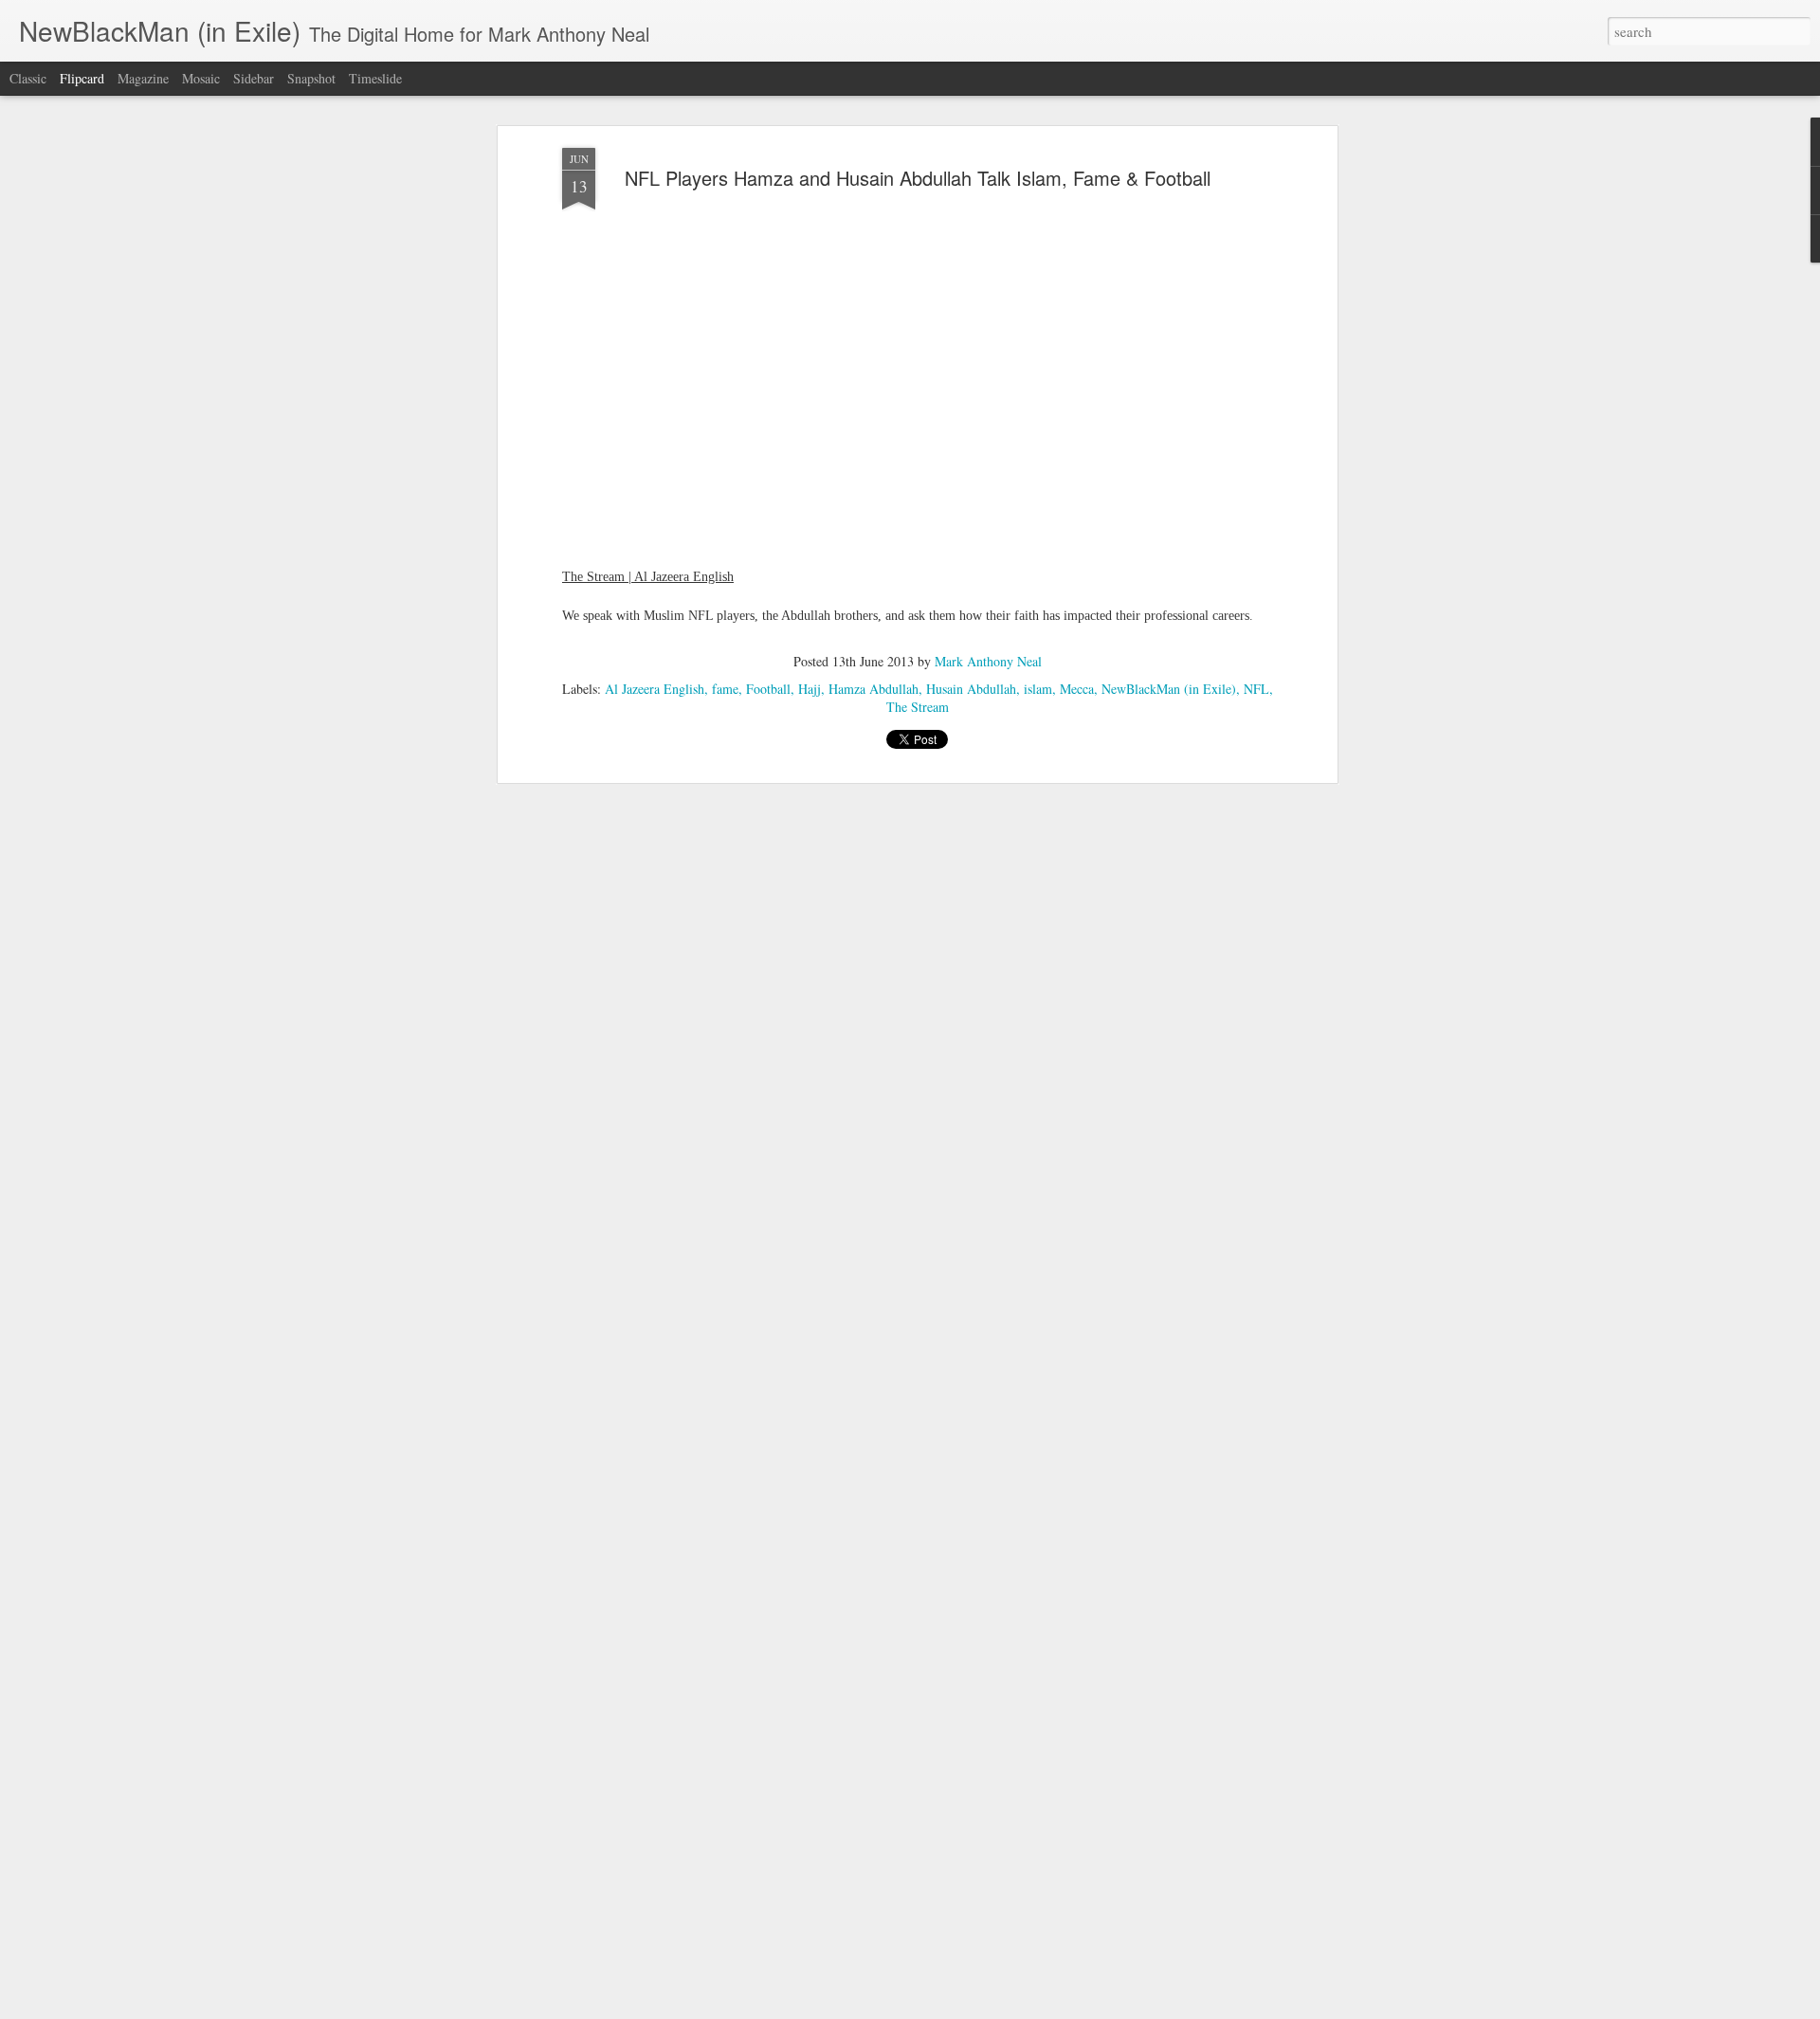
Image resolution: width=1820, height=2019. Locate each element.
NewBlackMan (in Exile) (1169, 689)
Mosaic (201, 78)
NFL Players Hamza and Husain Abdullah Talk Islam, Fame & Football (918, 178)
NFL (1256, 689)
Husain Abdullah (971, 689)
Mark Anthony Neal (988, 661)
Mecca (1077, 689)
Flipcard (82, 78)
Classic (28, 78)
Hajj (810, 689)
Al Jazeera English (655, 689)
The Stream (918, 707)
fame (725, 689)
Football (768, 689)
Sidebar (254, 78)
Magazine (143, 78)
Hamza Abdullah (874, 689)
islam (1038, 689)
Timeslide (375, 78)
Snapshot (311, 78)
